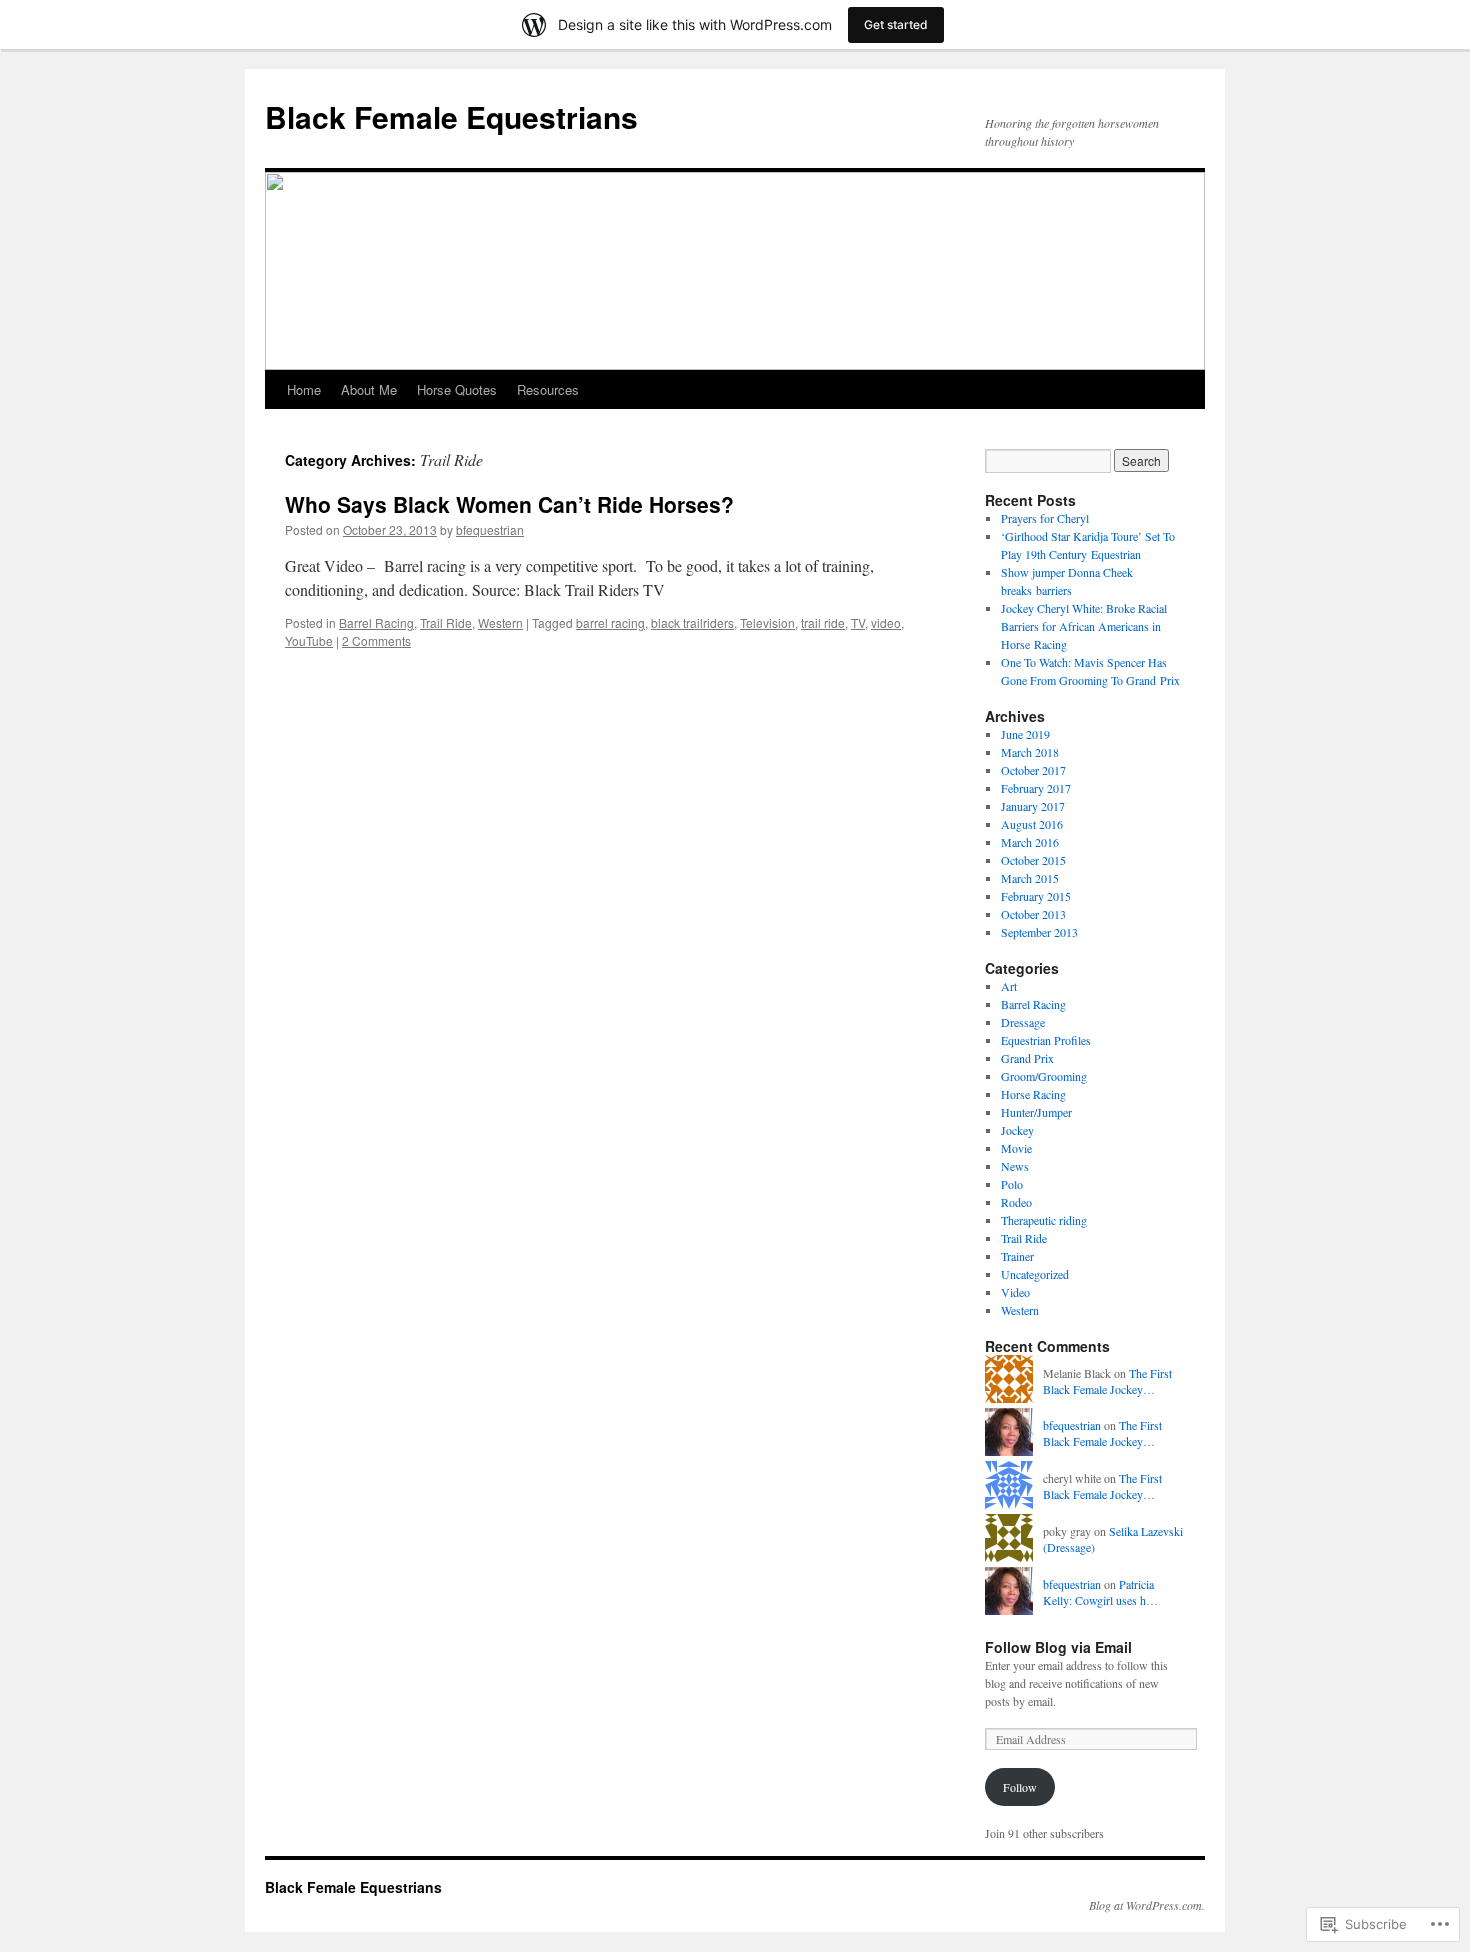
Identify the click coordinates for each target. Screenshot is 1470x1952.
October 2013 (1033, 914)
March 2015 (1030, 878)
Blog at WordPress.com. (1147, 1905)
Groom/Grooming (1044, 1076)
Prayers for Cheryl (1045, 518)
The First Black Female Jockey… (1107, 1381)
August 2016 (1032, 824)
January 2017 (1033, 806)
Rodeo (1016, 1202)
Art (1009, 986)
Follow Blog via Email (1058, 1647)
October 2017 (1033, 770)
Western (500, 622)
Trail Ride (446, 622)
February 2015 (1036, 896)
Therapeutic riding (1044, 1220)
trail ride (823, 622)
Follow (1020, 1787)
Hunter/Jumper (1036, 1112)
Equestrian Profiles (1046, 1040)
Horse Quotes (457, 389)
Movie (1016, 1148)
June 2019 (1025, 734)
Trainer (1017, 1256)
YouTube (309, 640)
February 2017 (1036, 788)
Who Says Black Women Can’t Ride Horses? (509, 504)
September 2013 (1039, 932)
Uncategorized (1035, 1274)
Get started (896, 24)
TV (858, 622)
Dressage (1023, 1022)
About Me (369, 389)
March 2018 (1030, 752)
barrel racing (610, 622)
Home (304, 389)
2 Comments (376, 640)
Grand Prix (1027, 1058)
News (1015, 1166)
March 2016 (1030, 842)
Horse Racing (1033, 1094)
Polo (1012, 1184)
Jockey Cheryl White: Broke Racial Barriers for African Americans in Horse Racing (1084, 626)
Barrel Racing (376, 622)
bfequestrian (490, 529)
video (886, 622)
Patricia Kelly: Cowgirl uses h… (1100, 1592)
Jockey (1017, 1130)
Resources (548, 389)
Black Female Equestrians (451, 116)
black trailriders (692, 622)
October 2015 (1033, 860)
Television (767, 622)
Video (1015, 1292)
